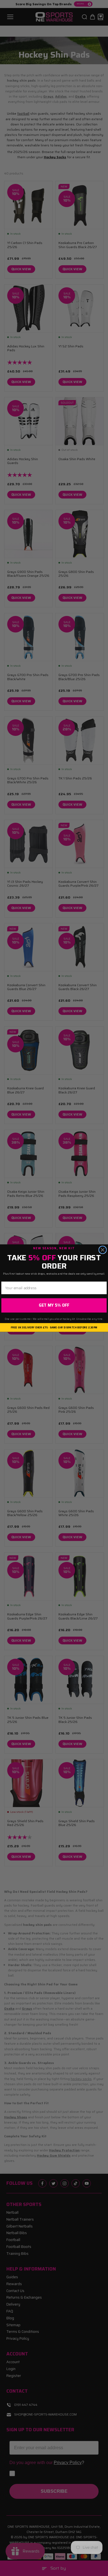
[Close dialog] (103, 1250)
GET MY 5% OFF (54, 1305)
